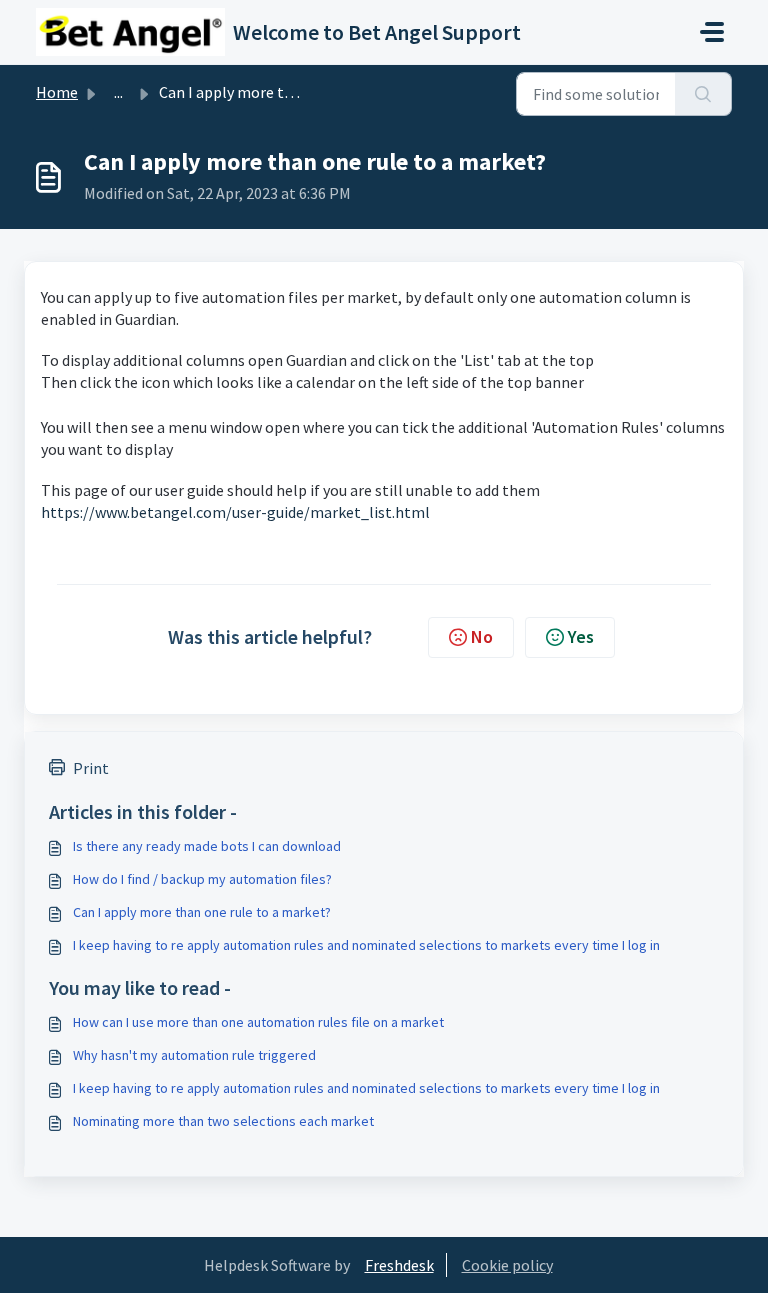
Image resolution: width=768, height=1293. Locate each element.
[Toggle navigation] (712, 32)
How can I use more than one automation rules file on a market (258, 1022)
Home (57, 92)
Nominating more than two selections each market (223, 1121)
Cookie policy (507, 1265)
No (482, 636)
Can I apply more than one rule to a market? (202, 912)
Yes (581, 636)
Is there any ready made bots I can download (207, 846)
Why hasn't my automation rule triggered (194, 1055)
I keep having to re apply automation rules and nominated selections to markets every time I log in (366, 945)
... (118, 92)
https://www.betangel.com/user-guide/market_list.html (235, 512)
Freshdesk (399, 1265)
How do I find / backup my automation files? (202, 879)
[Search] (703, 94)
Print (91, 768)
